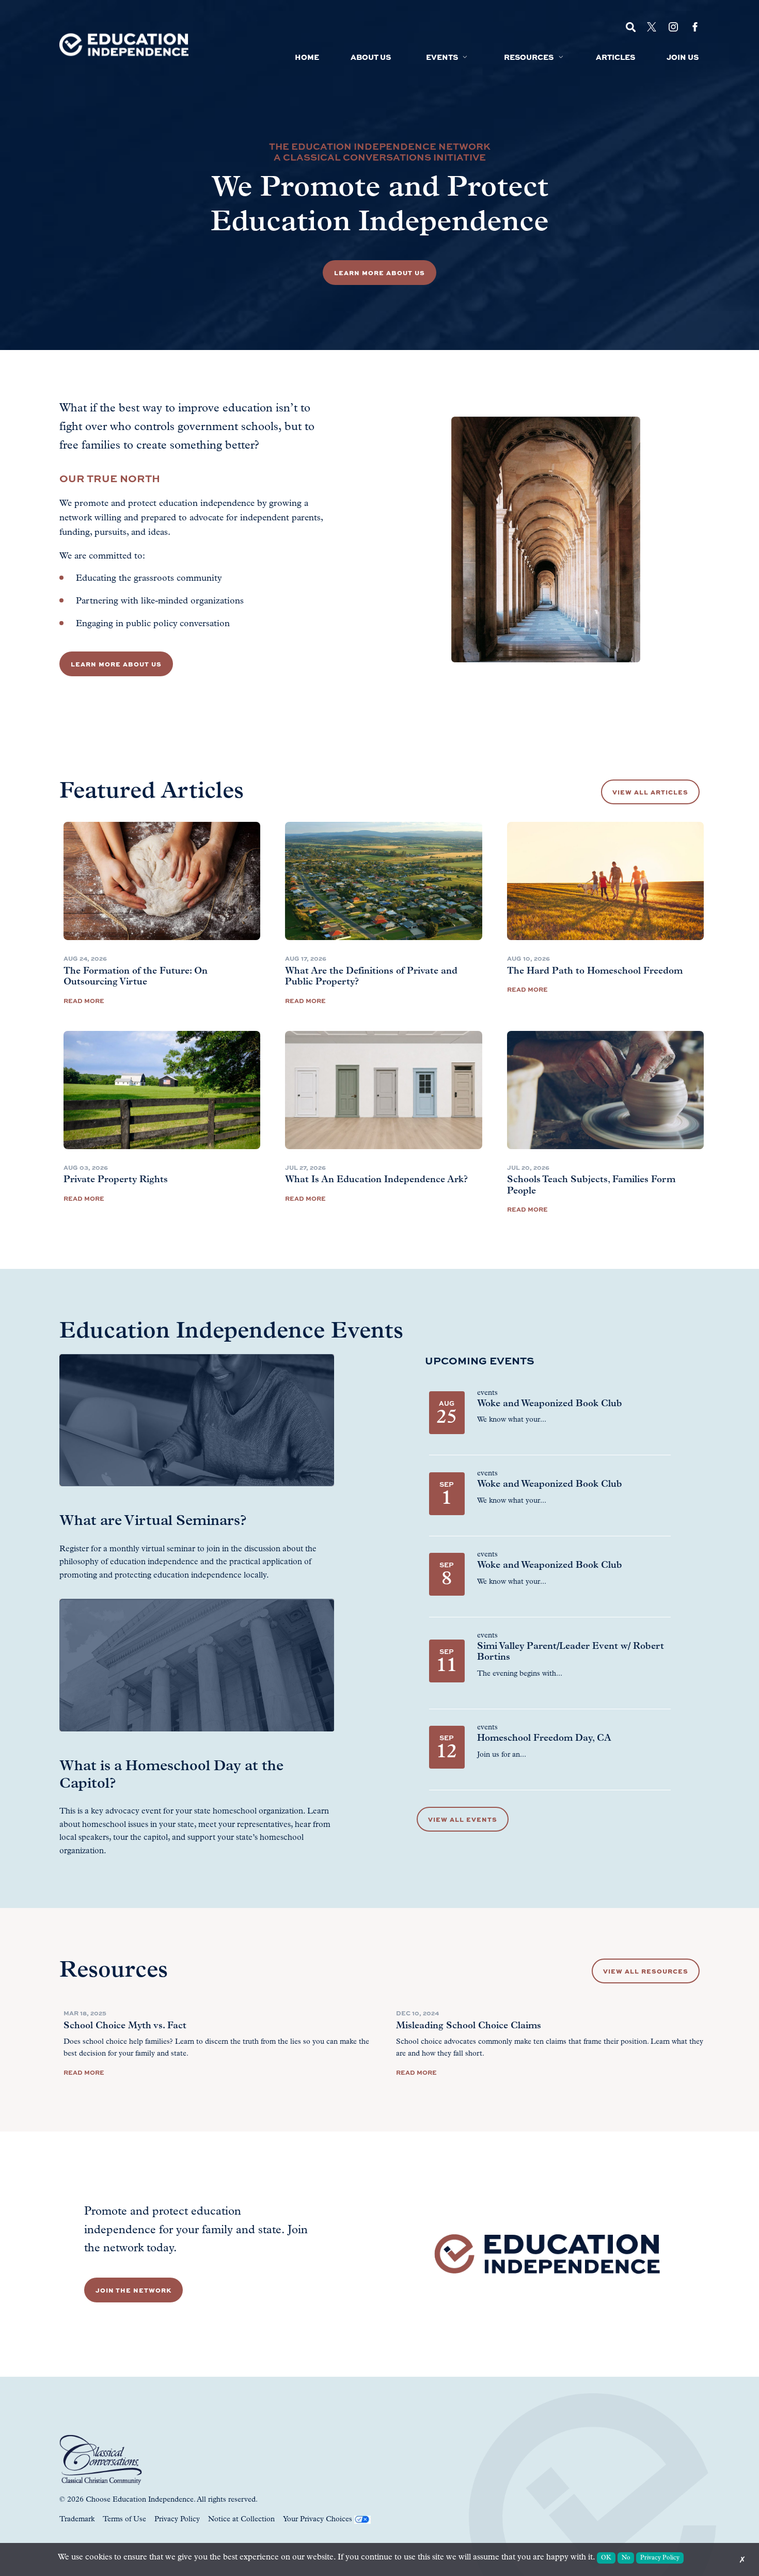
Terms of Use (124, 2519)
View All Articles (650, 792)
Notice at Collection (241, 2519)
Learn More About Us (379, 273)
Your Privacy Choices (318, 2519)
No (626, 2558)
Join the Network (133, 2290)
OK (606, 2558)
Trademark (77, 2519)
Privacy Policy (177, 2519)
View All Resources (646, 1971)
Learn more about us (116, 664)
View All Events (463, 1819)
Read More (84, 1000)
